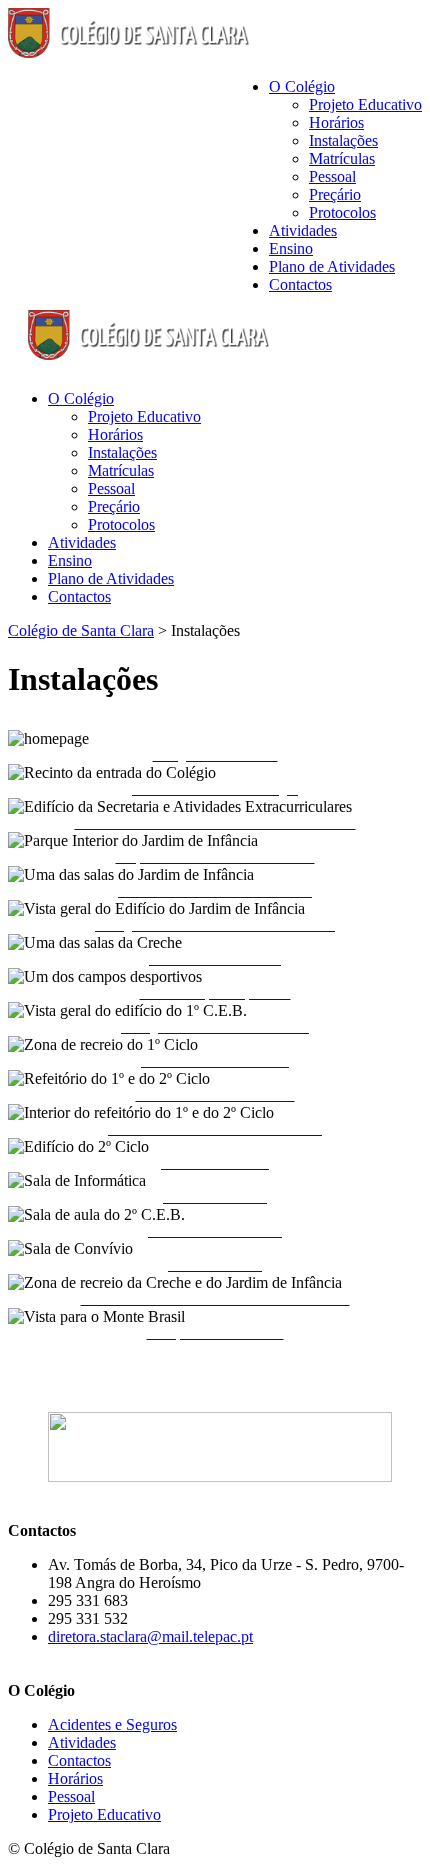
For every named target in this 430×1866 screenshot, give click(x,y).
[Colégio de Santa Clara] (131, 52)
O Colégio (302, 86)
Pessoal (332, 176)
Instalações (343, 140)
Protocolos (342, 212)
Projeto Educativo (365, 104)
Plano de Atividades (332, 266)
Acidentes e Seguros (112, 1724)
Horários (336, 122)
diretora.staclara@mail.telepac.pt (150, 1636)
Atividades (303, 230)
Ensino (291, 248)
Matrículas (342, 158)
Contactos (300, 284)
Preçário (335, 194)
